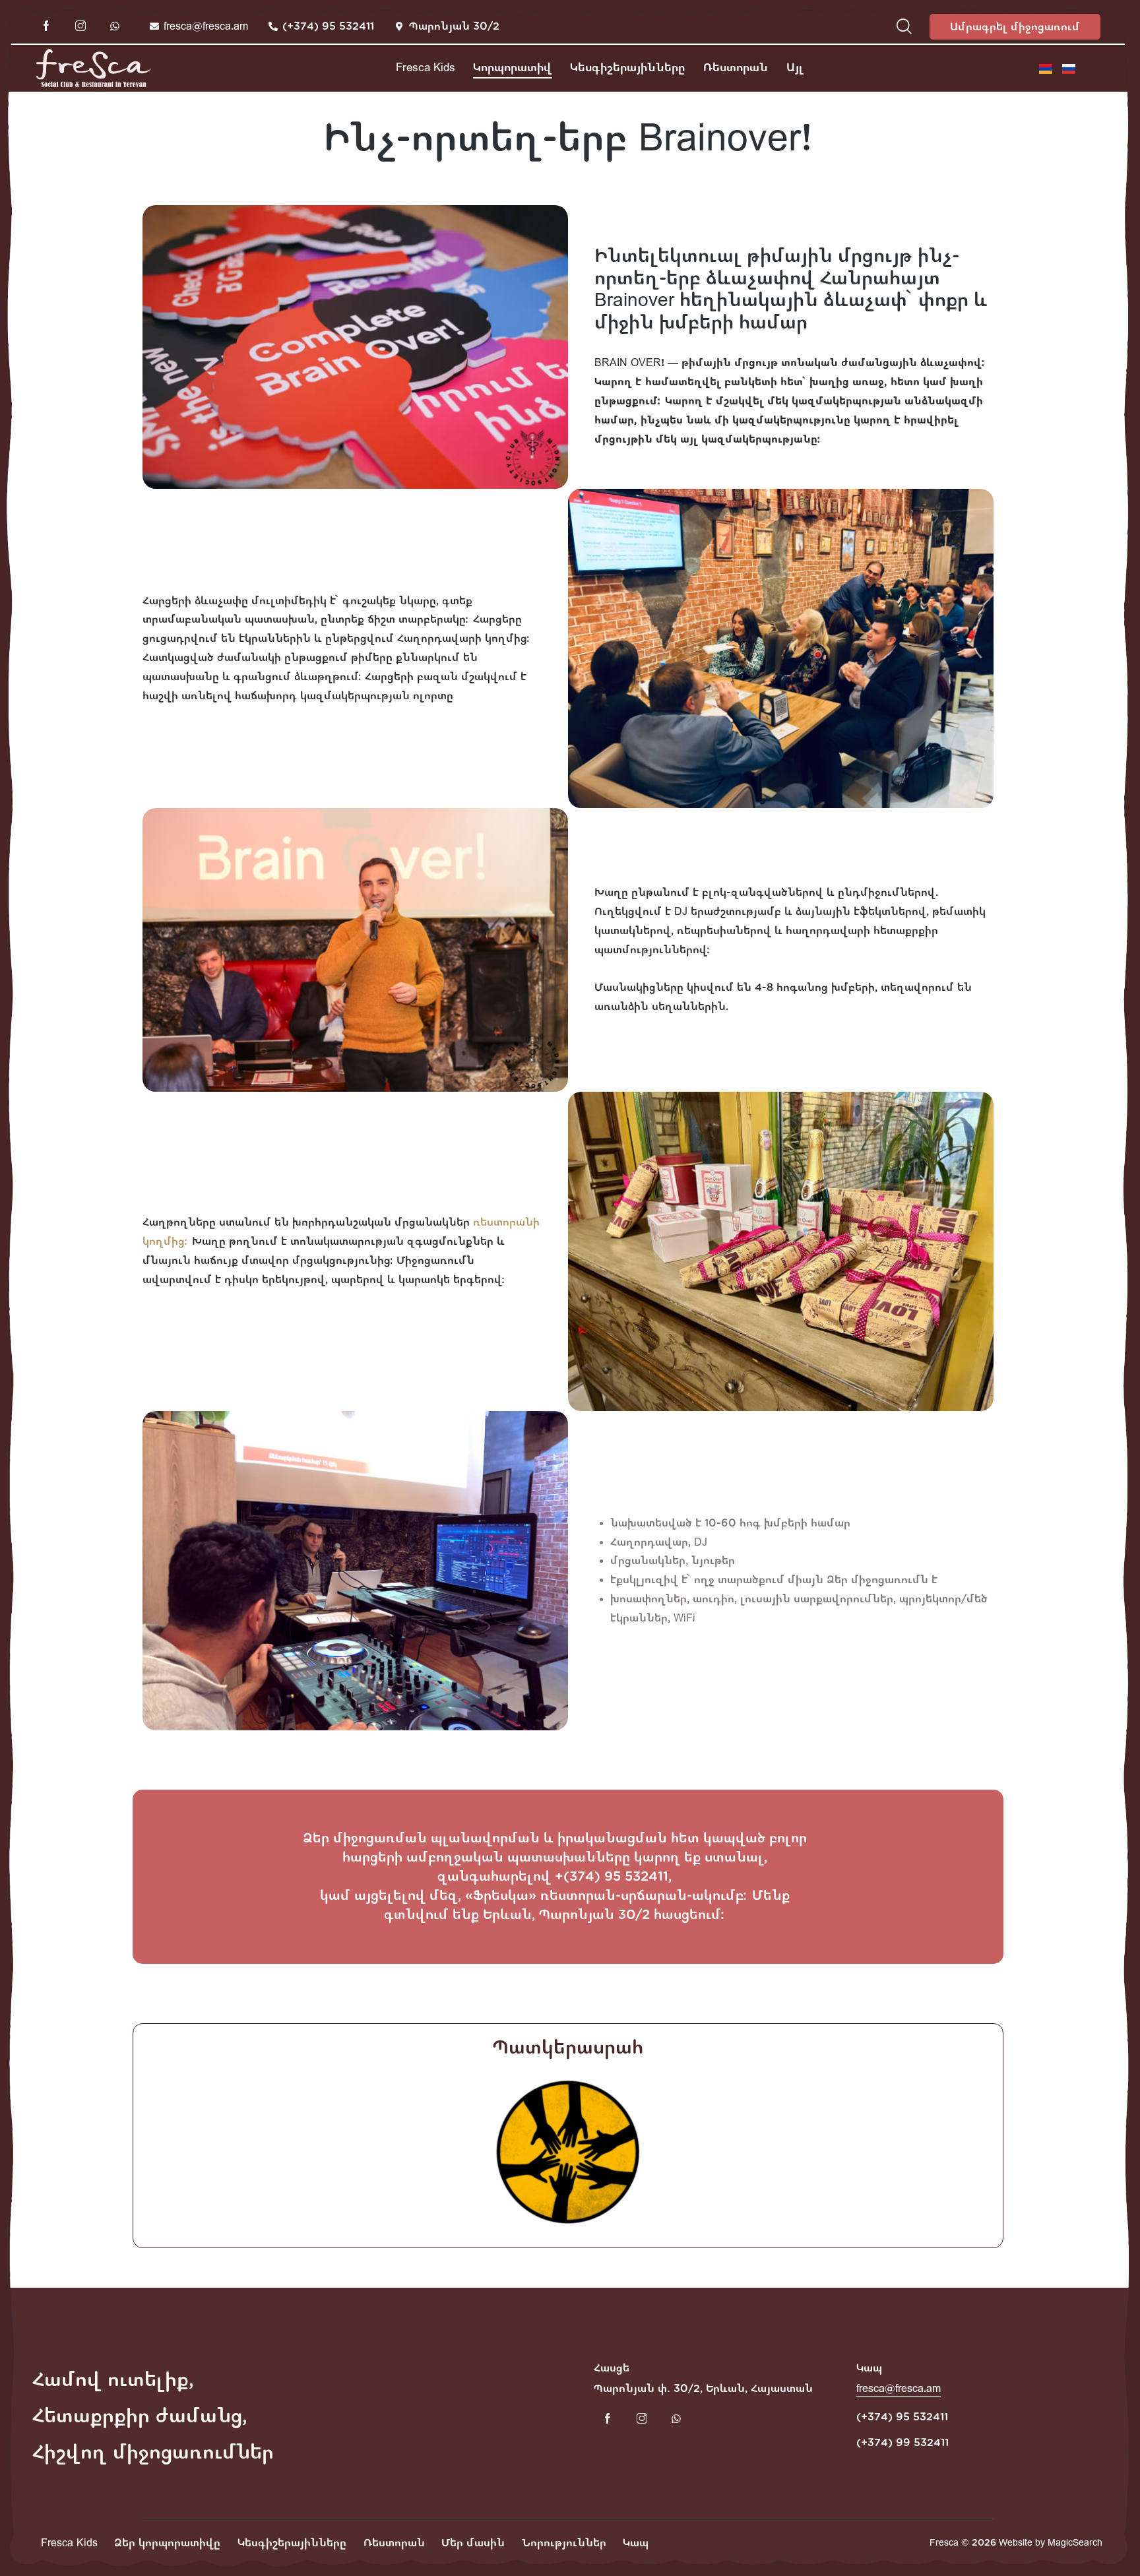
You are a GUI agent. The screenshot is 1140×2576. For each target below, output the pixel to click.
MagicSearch (1075, 2543)
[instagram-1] (80, 26)
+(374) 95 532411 (612, 1876)
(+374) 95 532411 (902, 2417)
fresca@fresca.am (899, 2388)
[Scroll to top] (1106, 2540)
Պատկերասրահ (568, 2048)
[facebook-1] (46, 26)
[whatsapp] (115, 26)
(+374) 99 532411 (902, 2442)
